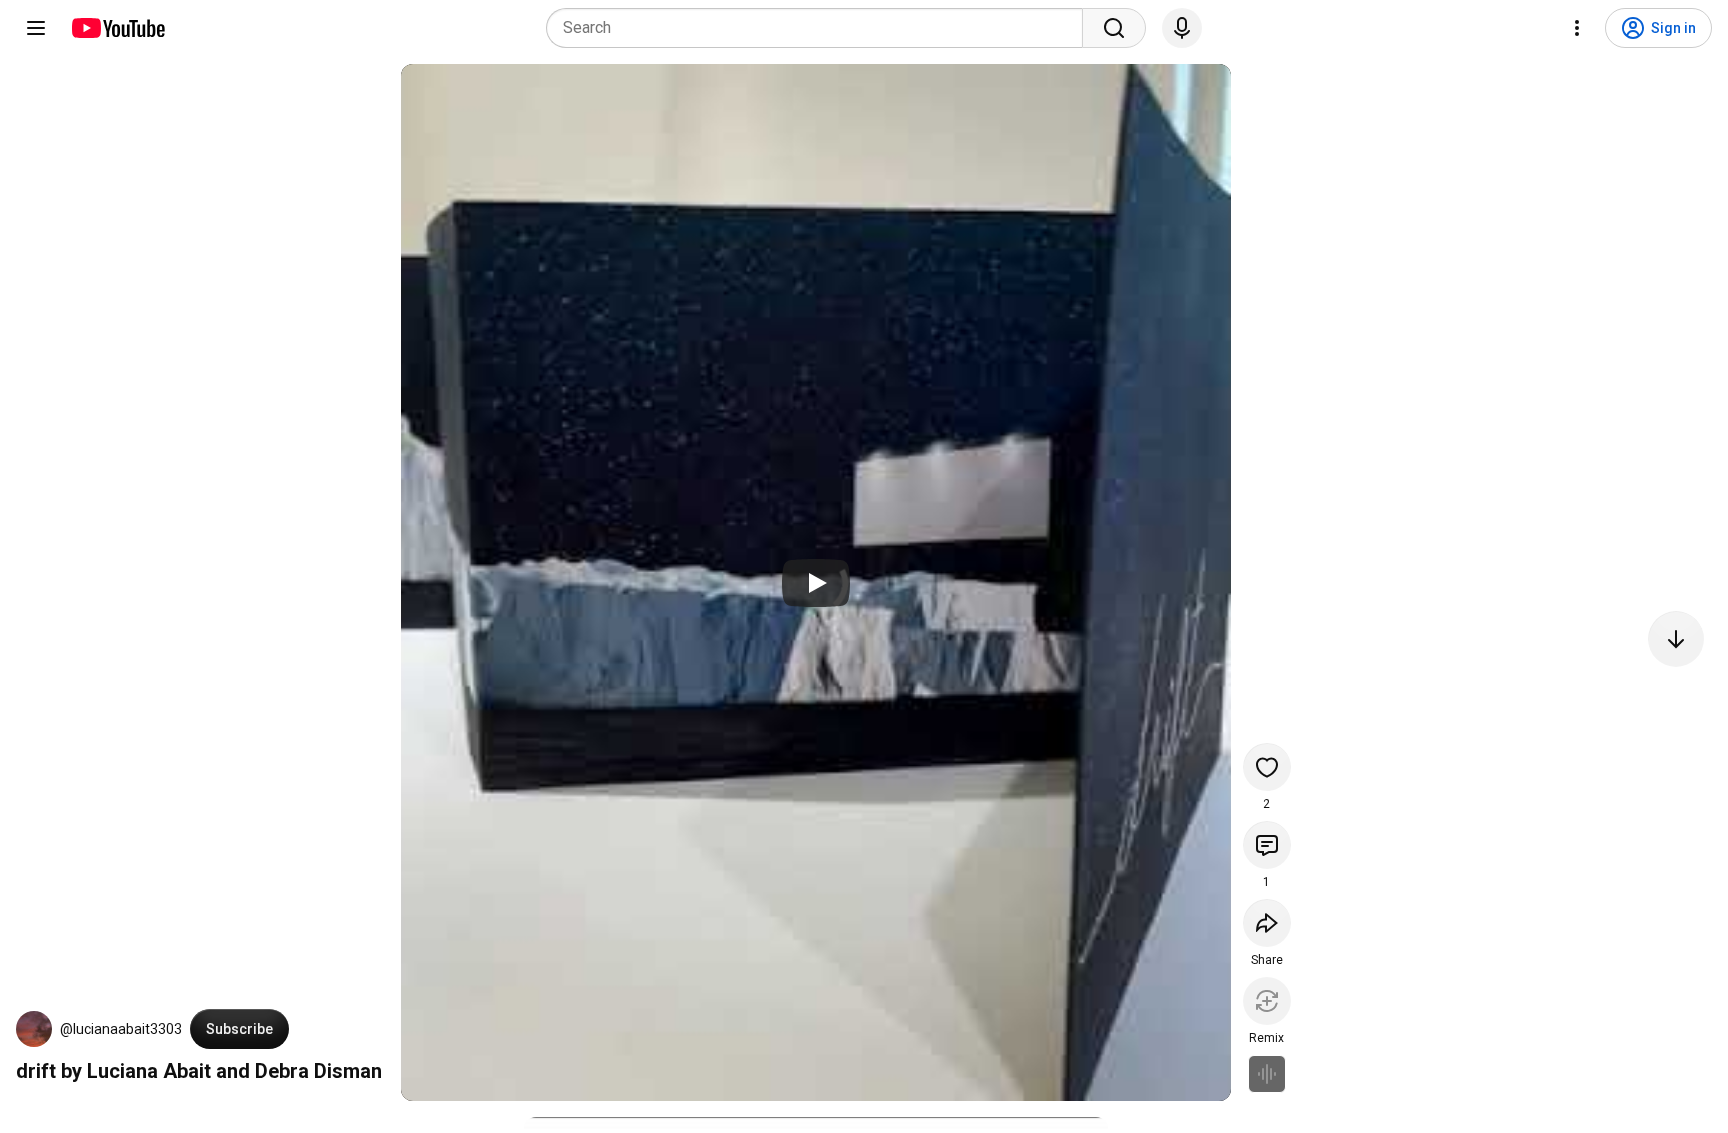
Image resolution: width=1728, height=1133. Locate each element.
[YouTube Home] (117, 28)
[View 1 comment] (1267, 845)
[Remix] (1267, 1001)
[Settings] (1577, 28)
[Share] (1267, 923)
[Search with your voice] (1182, 28)
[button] (34, 1029)
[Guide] (36, 28)
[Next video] (1676, 639)
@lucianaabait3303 (121, 1029)
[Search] (1114, 28)
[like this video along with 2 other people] (1267, 767)
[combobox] (820, 28)
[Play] (816, 583)
